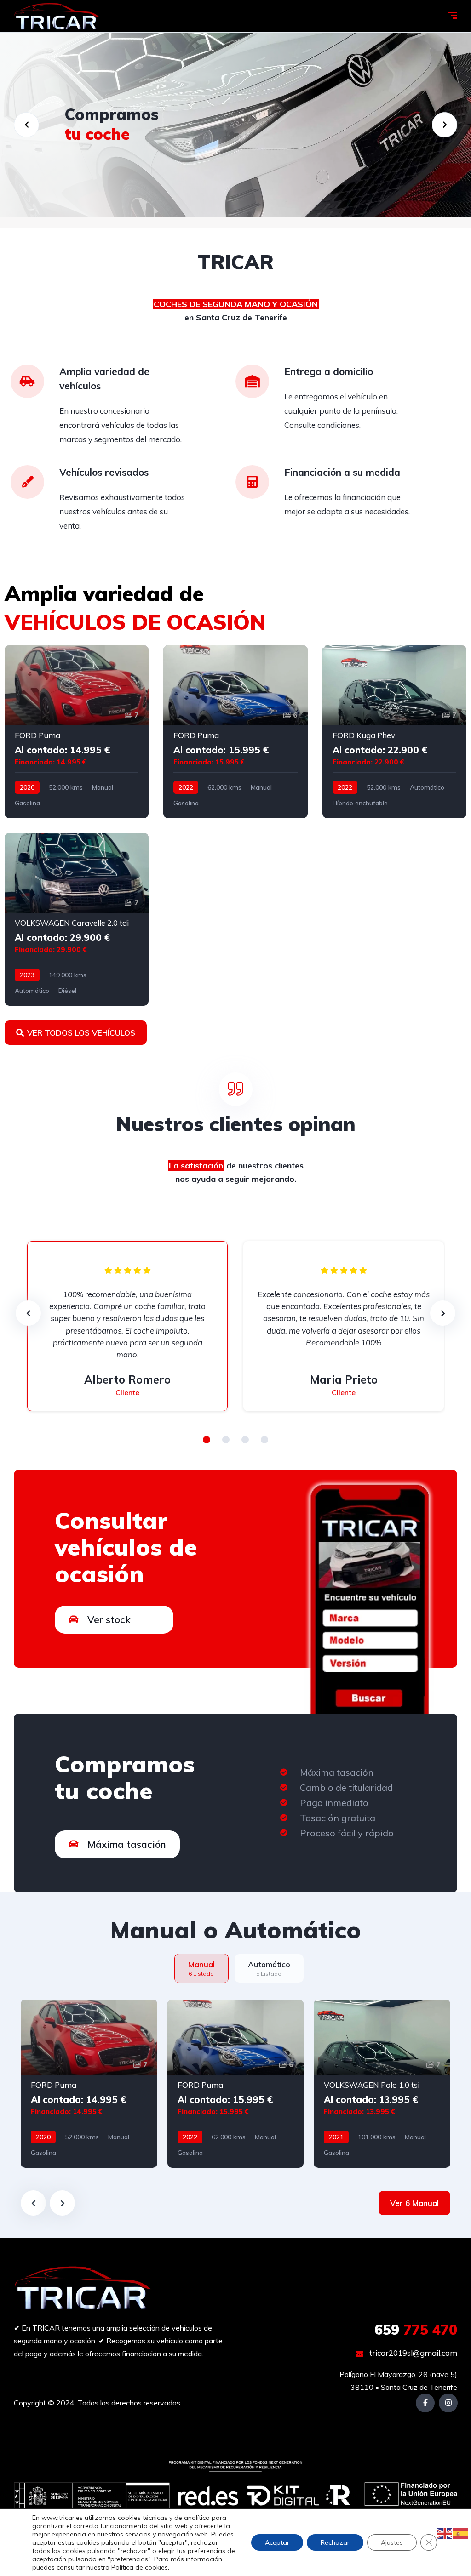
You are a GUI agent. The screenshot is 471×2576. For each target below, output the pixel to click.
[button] (207, 1440)
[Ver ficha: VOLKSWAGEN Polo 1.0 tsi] (382, 2084)
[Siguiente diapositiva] (62, 2203)
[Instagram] (448, 2403)
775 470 (416, 2330)
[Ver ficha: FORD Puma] (77, 732)
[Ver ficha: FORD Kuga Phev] (394, 732)
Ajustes (392, 2542)
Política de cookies (140, 2567)
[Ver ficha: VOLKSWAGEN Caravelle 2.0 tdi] (77, 919)
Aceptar (277, 2542)
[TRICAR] (57, 16)
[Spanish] (461, 2533)
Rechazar (335, 2542)
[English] (445, 2533)
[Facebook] (425, 2403)
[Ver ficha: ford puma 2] (236, 2084)
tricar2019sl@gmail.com (412, 2353)
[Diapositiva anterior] (33, 2203)
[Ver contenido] (235, 125)
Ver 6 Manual (414, 2203)
